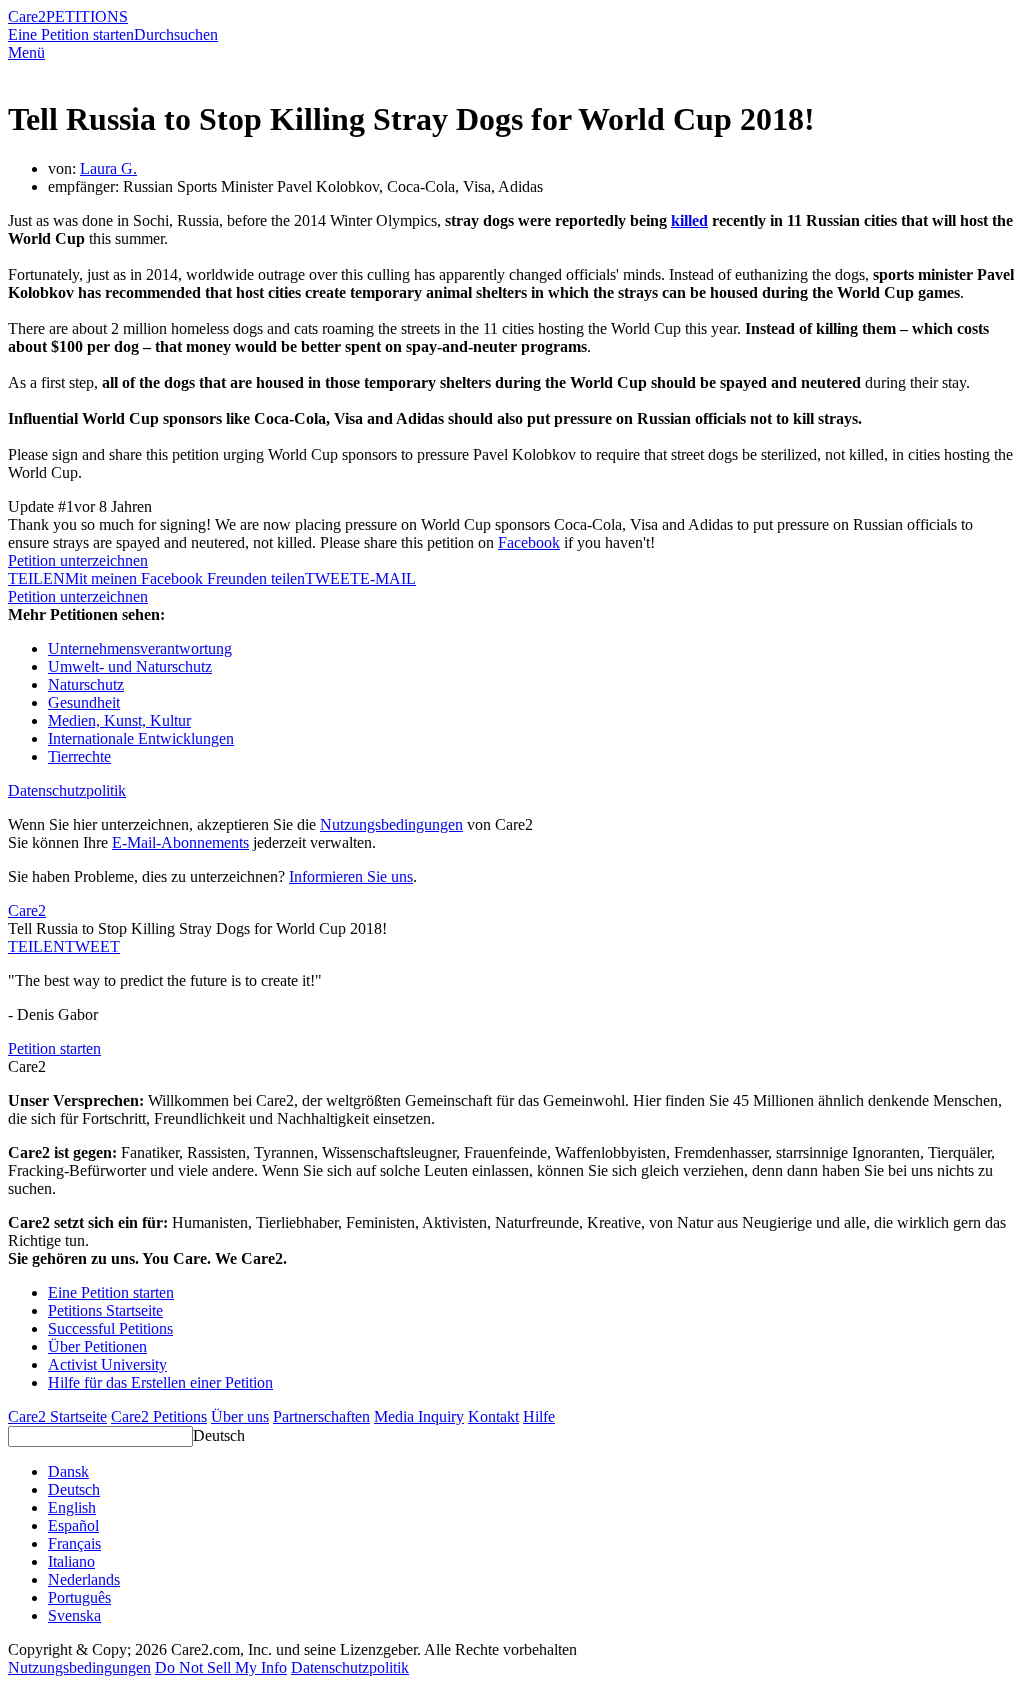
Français (74, 1543)
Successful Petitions (110, 1328)
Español (73, 1525)
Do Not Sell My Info (221, 1667)
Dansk (68, 1471)
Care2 (27, 16)
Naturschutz (86, 684)
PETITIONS (87, 16)
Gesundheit (84, 702)
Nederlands (84, 1579)
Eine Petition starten (71, 34)
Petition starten (54, 1048)
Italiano (71, 1561)
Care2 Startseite (57, 1416)
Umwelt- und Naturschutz (130, 666)
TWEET (332, 578)
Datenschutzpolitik (67, 790)
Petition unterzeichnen (78, 560)
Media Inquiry (419, 1416)
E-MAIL (388, 578)
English (72, 1507)
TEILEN (36, 946)
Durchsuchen (176, 34)
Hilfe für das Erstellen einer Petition (160, 1382)
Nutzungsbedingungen (391, 824)
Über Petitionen (97, 1346)
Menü (26, 52)
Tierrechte (79, 756)
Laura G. (108, 168)
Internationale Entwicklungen (141, 738)
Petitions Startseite (105, 1310)
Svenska (74, 1615)
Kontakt (493, 1416)
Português (79, 1597)
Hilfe (539, 1416)
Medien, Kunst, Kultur (119, 720)
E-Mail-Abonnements (180, 842)
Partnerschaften (321, 1416)
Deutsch (219, 1435)
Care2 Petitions (159, 1416)
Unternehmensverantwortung (140, 648)
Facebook (529, 542)
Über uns (240, 1416)
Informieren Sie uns (351, 876)
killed (689, 220)
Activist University (107, 1364)
